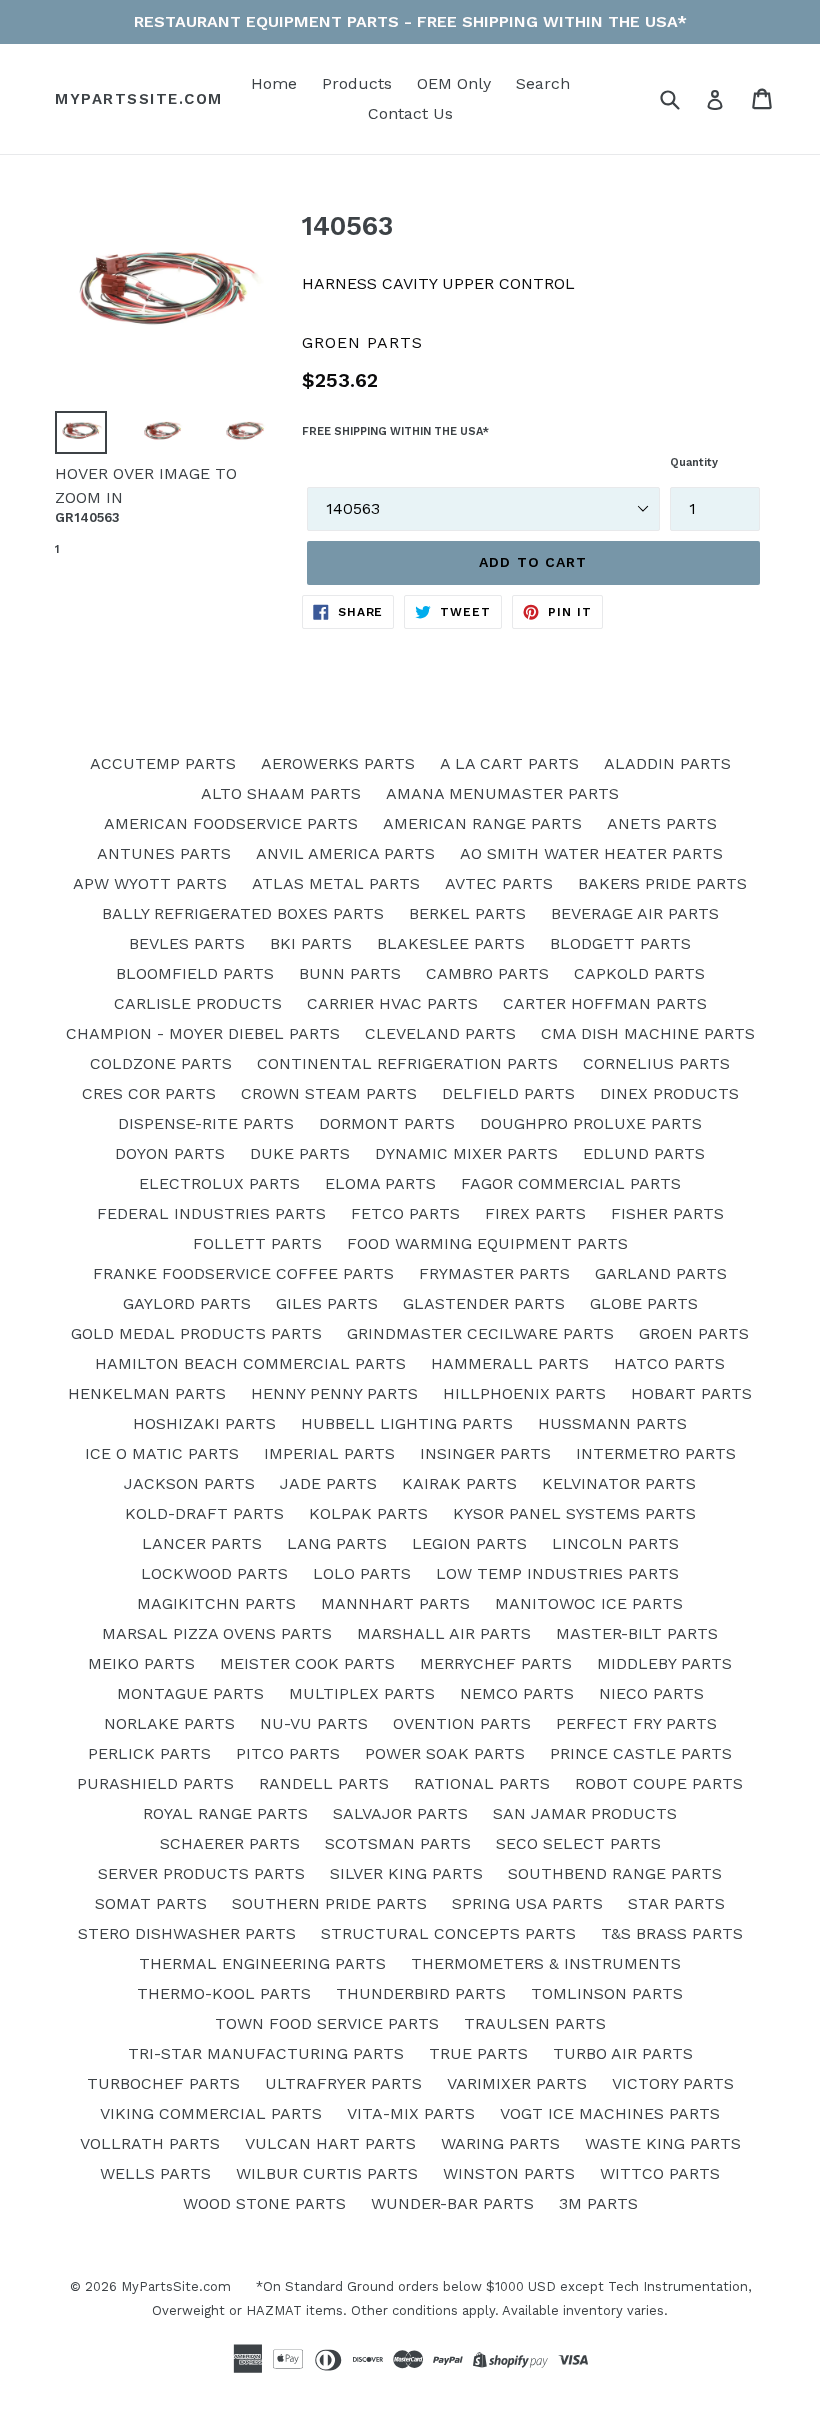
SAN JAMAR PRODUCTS (585, 1813)
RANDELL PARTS (324, 1783)
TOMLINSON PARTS (607, 1993)
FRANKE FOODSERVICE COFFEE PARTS (243, 1273)
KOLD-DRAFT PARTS (204, 1513)
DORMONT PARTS (387, 1123)
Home (274, 83)
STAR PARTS (676, 1903)
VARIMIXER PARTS (517, 2083)
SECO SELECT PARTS (578, 1843)
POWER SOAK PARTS (445, 1753)
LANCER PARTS (202, 1543)
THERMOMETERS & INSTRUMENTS (546, 1963)
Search (543, 83)
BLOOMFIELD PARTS (195, 973)
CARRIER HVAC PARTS (392, 1003)
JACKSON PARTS (189, 1483)
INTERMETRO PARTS (656, 1453)
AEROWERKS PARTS (338, 763)
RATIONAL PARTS (482, 1783)
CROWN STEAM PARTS (329, 1093)
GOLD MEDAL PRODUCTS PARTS (196, 1333)
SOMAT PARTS (151, 1903)
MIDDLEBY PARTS (664, 1663)
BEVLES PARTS (187, 943)
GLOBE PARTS (644, 1303)
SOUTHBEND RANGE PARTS (615, 1873)
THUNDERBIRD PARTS (421, 1993)
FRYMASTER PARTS (494, 1273)
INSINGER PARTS (485, 1453)
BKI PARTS (311, 943)
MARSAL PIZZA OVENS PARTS (217, 1633)
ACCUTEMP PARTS (163, 763)
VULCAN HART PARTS (330, 2143)
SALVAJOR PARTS (400, 1813)
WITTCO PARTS (660, 2173)
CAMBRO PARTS (487, 973)
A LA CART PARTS (509, 763)
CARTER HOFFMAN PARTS (605, 1003)
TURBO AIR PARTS (623, 2053)
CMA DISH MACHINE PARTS (648, 1033)
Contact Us (410, 113)
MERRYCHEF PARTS (496, 1663)
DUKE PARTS (300, 1153)
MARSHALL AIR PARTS (444, 1633)
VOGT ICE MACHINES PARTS (610, 2113)
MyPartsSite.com (139, 99)
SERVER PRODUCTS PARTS (201, 1873)
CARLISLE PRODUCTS (198, 1003)
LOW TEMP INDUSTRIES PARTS (557, 1573)
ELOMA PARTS (380, 1183)
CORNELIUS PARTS (656, 1063)
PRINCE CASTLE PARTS (641, 1753)
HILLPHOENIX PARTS (524, 1393)
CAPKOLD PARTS (639, 973)
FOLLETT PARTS (257, 1243)
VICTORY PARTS (673, 2083)
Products (357, 83)
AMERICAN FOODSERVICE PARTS (231, 823)
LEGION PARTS (469, 1543)
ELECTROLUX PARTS (219, 1183)
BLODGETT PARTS (620, 943)
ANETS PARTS (662, 823)
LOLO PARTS (362, 1573)
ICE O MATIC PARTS (162, 1453)
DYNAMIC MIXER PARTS (466, 1153)
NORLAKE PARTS (169, 1723)
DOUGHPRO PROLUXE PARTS (591, 1123)
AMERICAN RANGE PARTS (482, 823)
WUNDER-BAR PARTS (452, 2203)
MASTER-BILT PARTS (637, 1633)
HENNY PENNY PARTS (334, 1393)
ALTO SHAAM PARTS (281, 793)
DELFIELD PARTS (508, 1093)
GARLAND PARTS (661, 1273)
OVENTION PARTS (462, 1723)
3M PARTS (598, 2203)
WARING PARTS (500, 2143)
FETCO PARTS (405, 1213)
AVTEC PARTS (499, 883)
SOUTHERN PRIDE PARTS (329, 1903)
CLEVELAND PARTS (440, 1033)
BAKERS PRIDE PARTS (662, 883)
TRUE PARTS (478, 2053)
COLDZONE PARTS (161, 1063)
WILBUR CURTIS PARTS (327, 2173)
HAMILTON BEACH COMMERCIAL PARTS (250, 1363)
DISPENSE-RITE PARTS (206, 1123)
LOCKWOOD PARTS (214, 1573)
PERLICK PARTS (149, 1753)
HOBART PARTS (691, 1393)
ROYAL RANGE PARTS (225, 1813)
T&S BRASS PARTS (672, 1933)
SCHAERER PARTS (230, 1843)
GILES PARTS (327, 1303)
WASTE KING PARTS (663, 2143)
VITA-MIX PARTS (411, 2113)
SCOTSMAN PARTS (398, 1843)
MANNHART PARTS (395, 1603)
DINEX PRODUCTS (669, 1093)
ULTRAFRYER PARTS (343, 2083)
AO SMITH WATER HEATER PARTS (591, 853)
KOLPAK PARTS (368, 1513)
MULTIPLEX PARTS (362, 1693)
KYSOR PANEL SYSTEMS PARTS (574, 1513)
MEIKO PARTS (141, 1663)
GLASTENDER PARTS (484, 1303)
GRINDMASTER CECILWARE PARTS (480, 1333)
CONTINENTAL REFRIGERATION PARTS (407, 1063)
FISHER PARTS (667, 1213)
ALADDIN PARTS (667, 763)
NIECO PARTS (651, 1693)
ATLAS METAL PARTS (336, 883)
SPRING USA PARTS (527, 1903)
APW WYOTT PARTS (150, 883)
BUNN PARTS (350, 973)
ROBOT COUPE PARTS (659, 1783)
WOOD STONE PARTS (264, 2203)
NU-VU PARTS (314, 1723)
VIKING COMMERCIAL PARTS (211, 2113)
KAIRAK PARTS (459, 1483)
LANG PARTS (337, 1543)
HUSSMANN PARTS (612, 1423)
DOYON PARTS (170, 1153)
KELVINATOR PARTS (619, 1483)
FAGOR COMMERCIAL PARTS (571, 1183)
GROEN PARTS (694, 1333)
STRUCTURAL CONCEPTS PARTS (448, 1933)
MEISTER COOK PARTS (307, 1663)
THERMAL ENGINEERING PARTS (262, 1963)
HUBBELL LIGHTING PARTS (407, 1423)
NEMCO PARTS (517, 1693)
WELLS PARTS (155, 2173)
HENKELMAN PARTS (147, 1393)
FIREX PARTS (535, 1213)
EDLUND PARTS (644, 1153)
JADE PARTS (328, 1483)
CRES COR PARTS (149, 1093)
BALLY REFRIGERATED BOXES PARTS (243, 913)
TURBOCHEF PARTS (163, 2083)
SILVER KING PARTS (406, 1873)
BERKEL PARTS (467, 913)
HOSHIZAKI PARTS (204, 1423)
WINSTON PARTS (509, 2173)
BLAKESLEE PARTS (451, 943)
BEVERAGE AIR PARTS (635, 913)
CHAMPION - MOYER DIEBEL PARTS (203, 1033)
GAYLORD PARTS (187, 1303)
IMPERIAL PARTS (329, 1453)
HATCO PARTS (669, 1363)
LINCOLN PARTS (615, 1543)
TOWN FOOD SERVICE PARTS (327, 2023)
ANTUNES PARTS (164, 853)
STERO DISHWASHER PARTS (187, 1933)
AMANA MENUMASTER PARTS (502, 793)
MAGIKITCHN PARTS (216, 1603)
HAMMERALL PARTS (510, 1363)
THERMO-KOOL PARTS (224, 1993)
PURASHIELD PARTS (155, 1783)
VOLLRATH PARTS (150, 2143)
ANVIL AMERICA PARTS (345, 853)
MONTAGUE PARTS (190, 1693)
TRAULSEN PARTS (535, 2023)
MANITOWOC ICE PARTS (589, 1603)
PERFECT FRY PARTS (636, 1723)
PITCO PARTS (288, 1753)
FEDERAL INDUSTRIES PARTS (211, 1213)
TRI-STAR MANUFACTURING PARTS (266, 2053)
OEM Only (454, 83)
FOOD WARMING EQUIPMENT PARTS (487, 1243)
